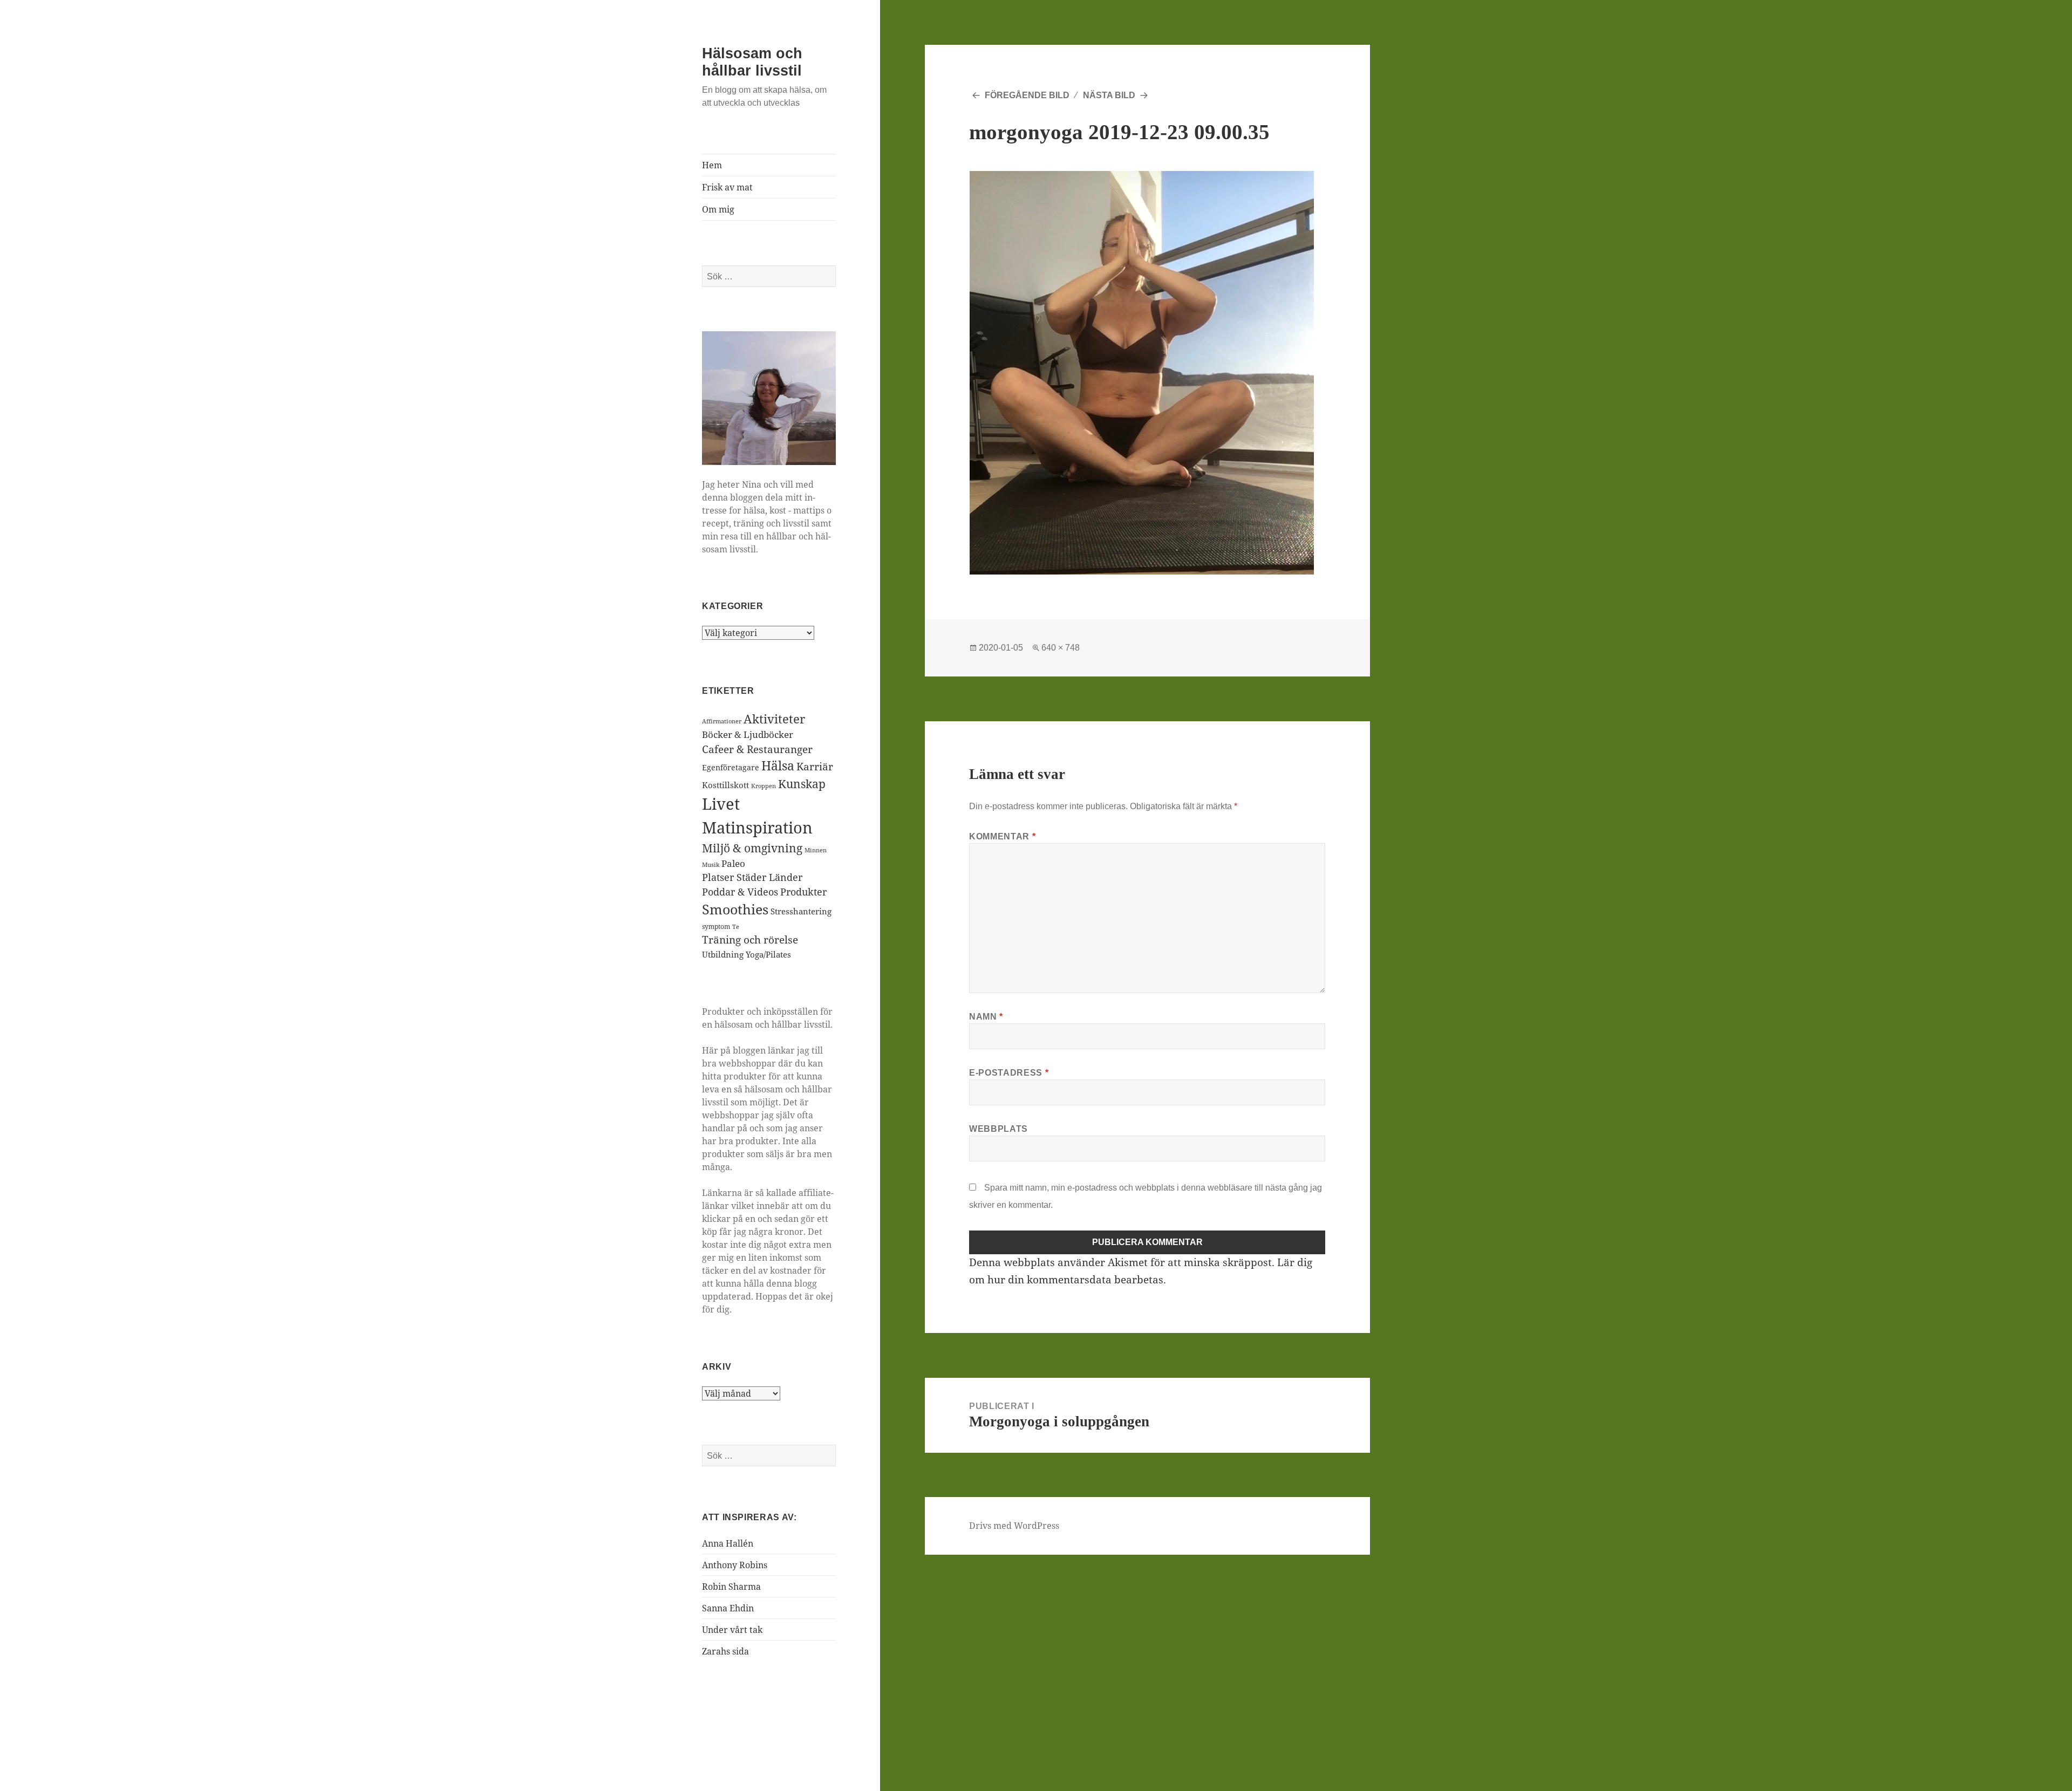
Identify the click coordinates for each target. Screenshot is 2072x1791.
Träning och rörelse (750, 940)
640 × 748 (1061, 648)
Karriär (815, 766)
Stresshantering (801, 911)
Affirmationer (722, 721)
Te (736, 927)
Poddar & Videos (740, 892)
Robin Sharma (731, 1587)
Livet (721, 804)
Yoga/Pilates (768, 954)
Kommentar (1002, 836)
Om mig (718, 209)
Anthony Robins (735, 1565)
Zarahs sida (725, 1651)
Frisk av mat (727, 187)
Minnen (816, 850)
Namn (986, 1017)
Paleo (733, 863)
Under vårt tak (732, 1630)
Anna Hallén (728, 1543)
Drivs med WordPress (1014, 1526)
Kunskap (802, 784)
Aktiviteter (774, 719)
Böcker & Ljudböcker (748, 734)
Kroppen (764, 786)
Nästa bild (1109, 95)
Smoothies (735, 909)
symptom (716, 927)
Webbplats (998, 1129)
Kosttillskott (725, 785)
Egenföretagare (731, 767)
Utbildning (723, 954)
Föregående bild (1027, 95)
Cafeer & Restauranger (757, 749)
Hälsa (778, 766)
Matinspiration (757, 828)
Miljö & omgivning (752, 848)
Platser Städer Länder (752, 877)
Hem (712, 165)
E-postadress (1009, 1073)
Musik (711, 865)
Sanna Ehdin (728, 1608)
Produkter (803, 892)
